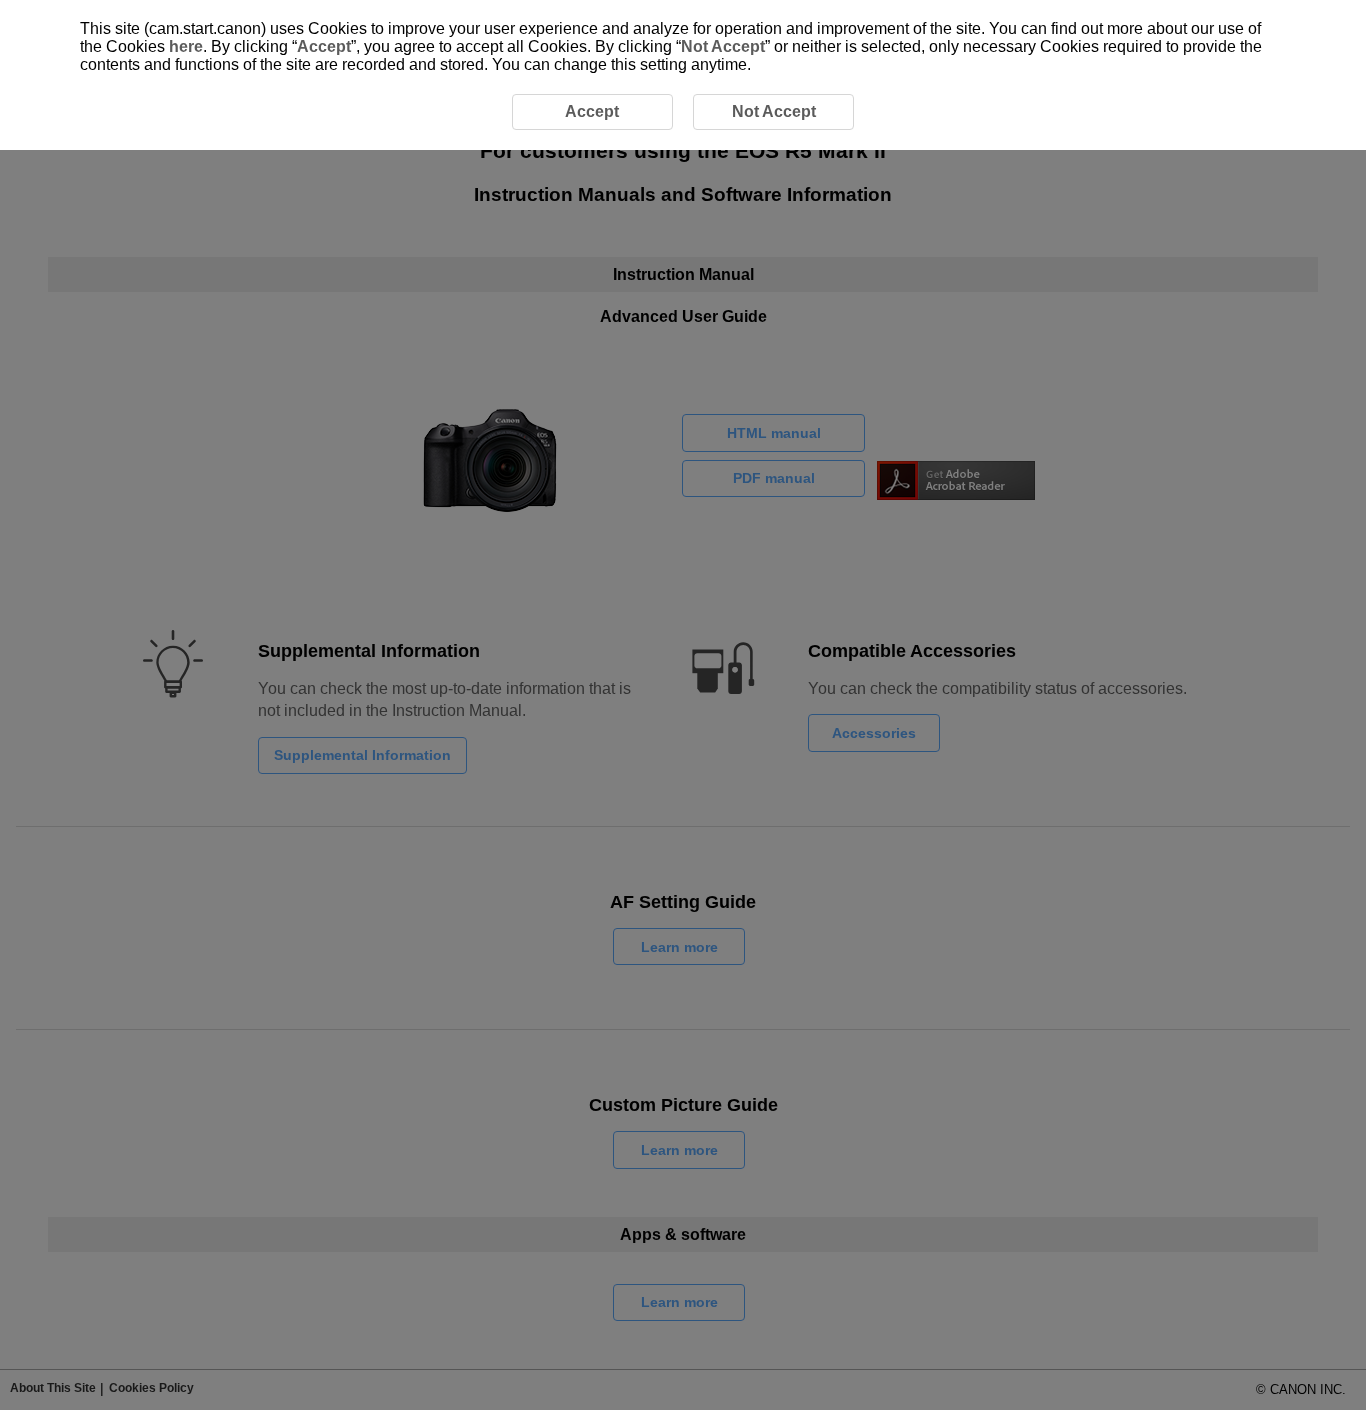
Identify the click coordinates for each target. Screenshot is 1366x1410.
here (186, 46)
